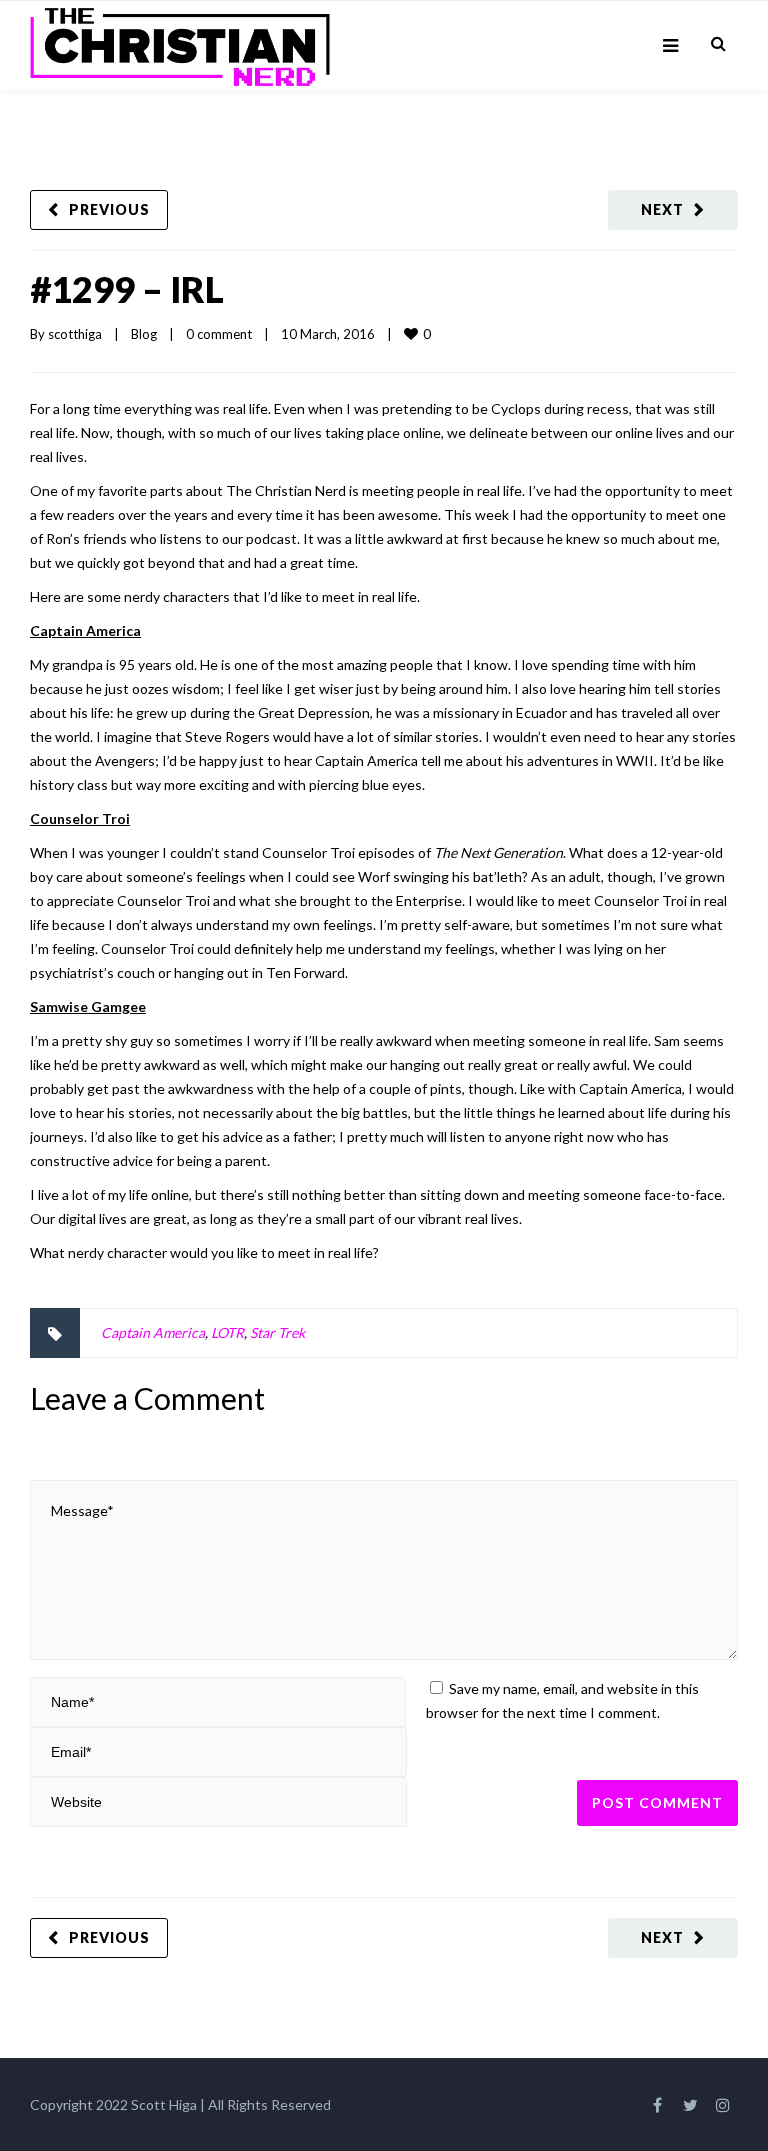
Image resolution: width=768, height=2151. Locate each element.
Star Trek (277, 1332)
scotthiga (75, 334)
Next (662, 209)
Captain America (153, 1332)
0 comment (219, 334)
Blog (144, 334)
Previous (109, 209)
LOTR (227, 1332)
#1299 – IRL (127, 289)
